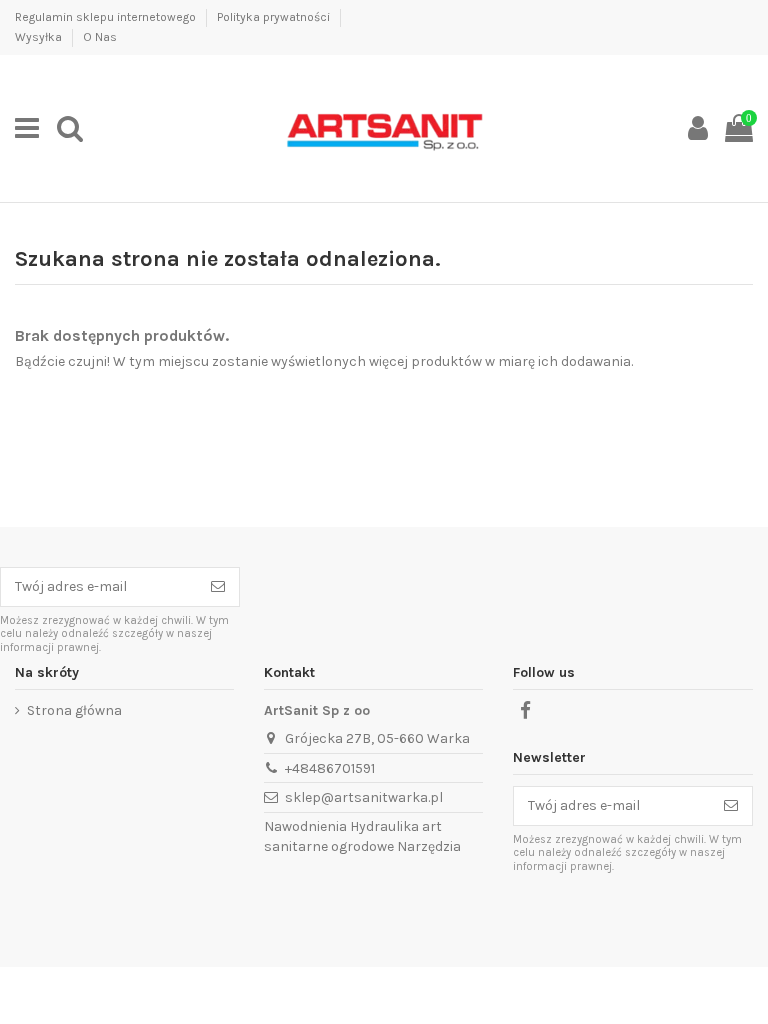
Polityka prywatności (275, 17)
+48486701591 (330, 768)
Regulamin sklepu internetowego (107, 17)
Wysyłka (40, 37)
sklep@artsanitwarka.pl (364, 797)
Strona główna (74, 710)
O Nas (100, 37)
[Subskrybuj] (218, 587)
